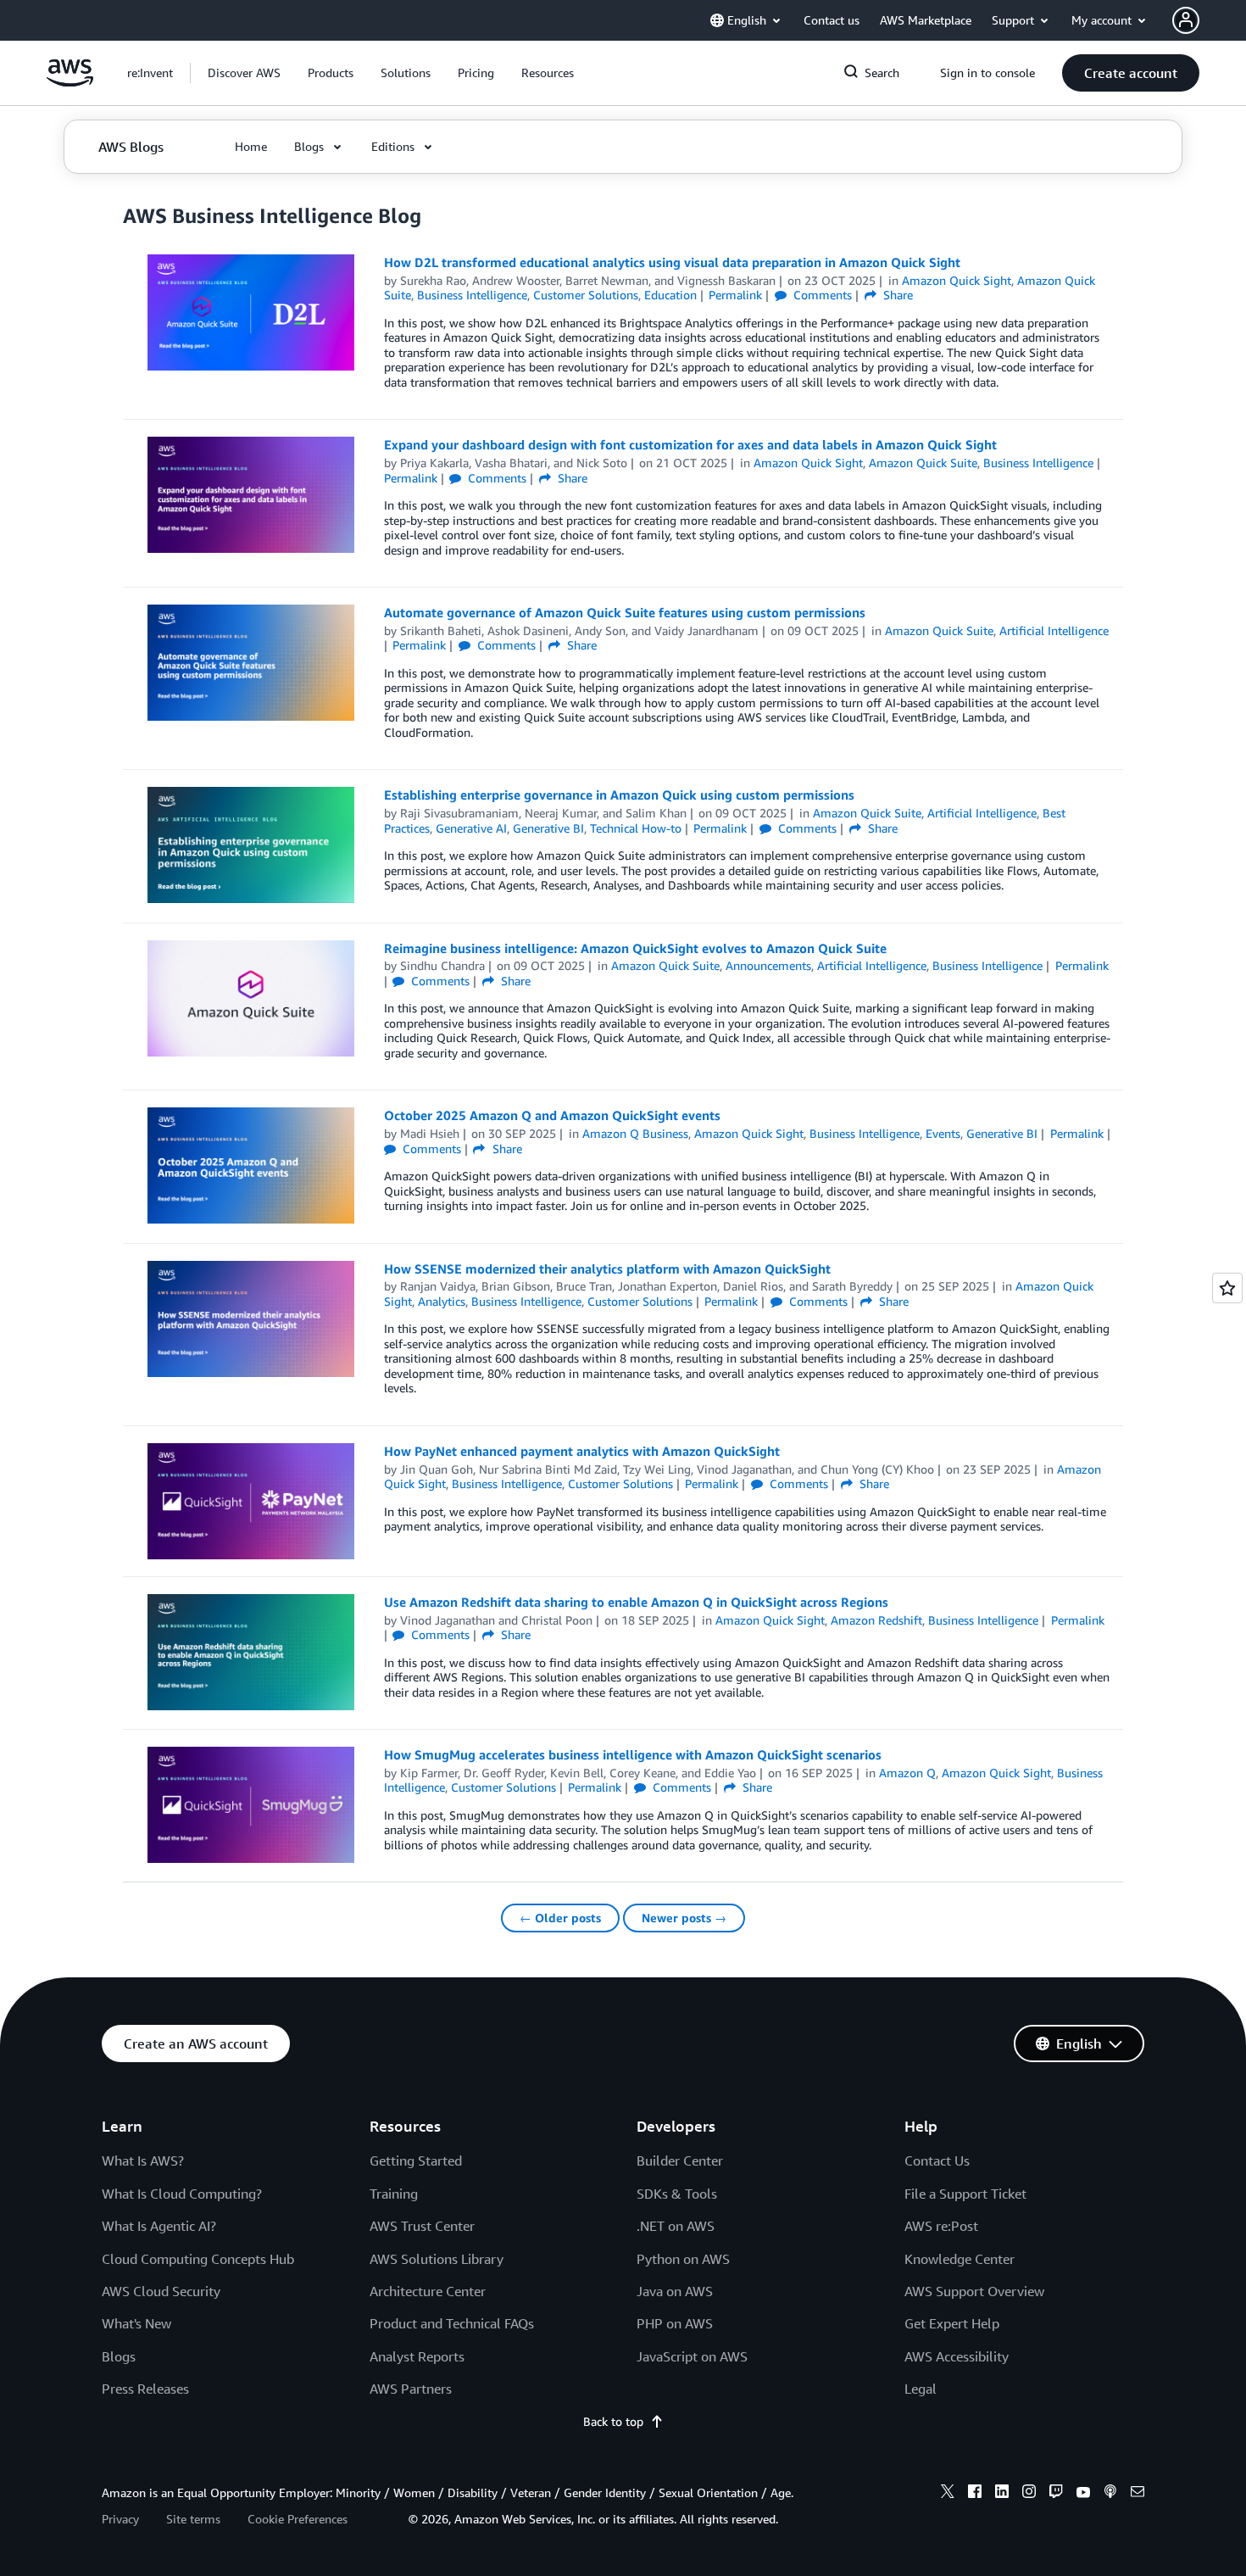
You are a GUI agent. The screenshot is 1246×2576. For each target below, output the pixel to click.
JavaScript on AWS (692, 2356)
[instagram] (1029, 2494)
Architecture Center (428, 2291)
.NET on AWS (676, 2226)
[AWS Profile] (1186, 20)
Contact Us (937, 2161)
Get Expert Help (952, 2323)
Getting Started (416, 2161)
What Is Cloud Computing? (182, 2194)
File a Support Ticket (965, 2194)
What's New (136, 2323)
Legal (921, 2389)
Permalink (735, 295)
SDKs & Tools (677, 2194)
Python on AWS (683, 2259)
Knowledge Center (960, 2259)
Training (394, 2194)
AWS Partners (411, 2389)
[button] (244, 73)
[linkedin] (1002, 2494)
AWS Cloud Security (161, 2291)
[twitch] (1056, 2494)
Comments (821, 295)
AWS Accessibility (957, 2356)
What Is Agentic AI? (159, 2226)
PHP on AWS (675, 2323)
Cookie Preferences (298, 2519)
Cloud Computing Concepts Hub (198, 2259)
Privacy (120, 2519)
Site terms (193, 2519)
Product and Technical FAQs (452, 2323)
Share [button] (896, 295)
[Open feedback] (1227, 1288)
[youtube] (1083, 2494)
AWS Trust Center (422, 2226)
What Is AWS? (143, 2161)
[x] (948, 2494)
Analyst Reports (417, 2356)
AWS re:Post (941, 2226)
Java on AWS (675, 2291)
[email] (1138, 2494)
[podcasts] (1110, 2494)
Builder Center (680, 2161)
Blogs (119, 2356)
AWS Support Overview (974, 2291)
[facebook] (975, 2494)
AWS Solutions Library (437, 2259)
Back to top (613, 2421)
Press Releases (145, 2389)
